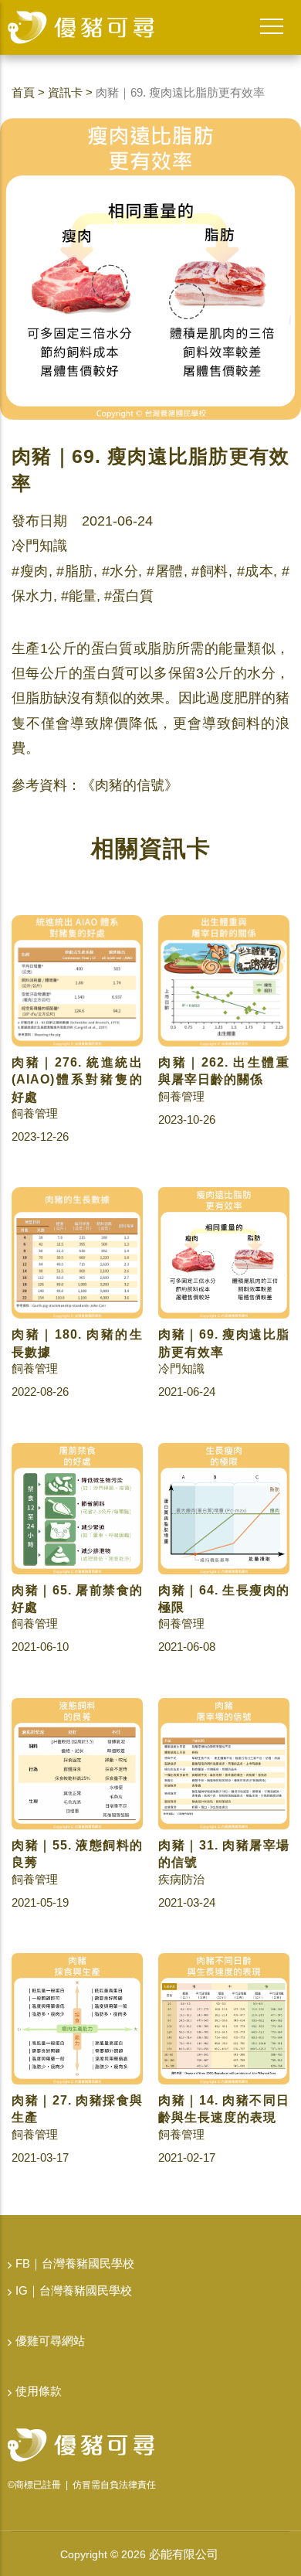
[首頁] (81, 27)
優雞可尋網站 (50, 2341)
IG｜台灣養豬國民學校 (74, 2290)
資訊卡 (65, 92)
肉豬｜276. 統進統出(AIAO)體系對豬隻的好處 (77, 1080)
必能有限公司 (184, 2554)
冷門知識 (39, 546)
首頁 (23, 92)
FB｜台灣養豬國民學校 (75, 2263)
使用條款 (39, 2391)
